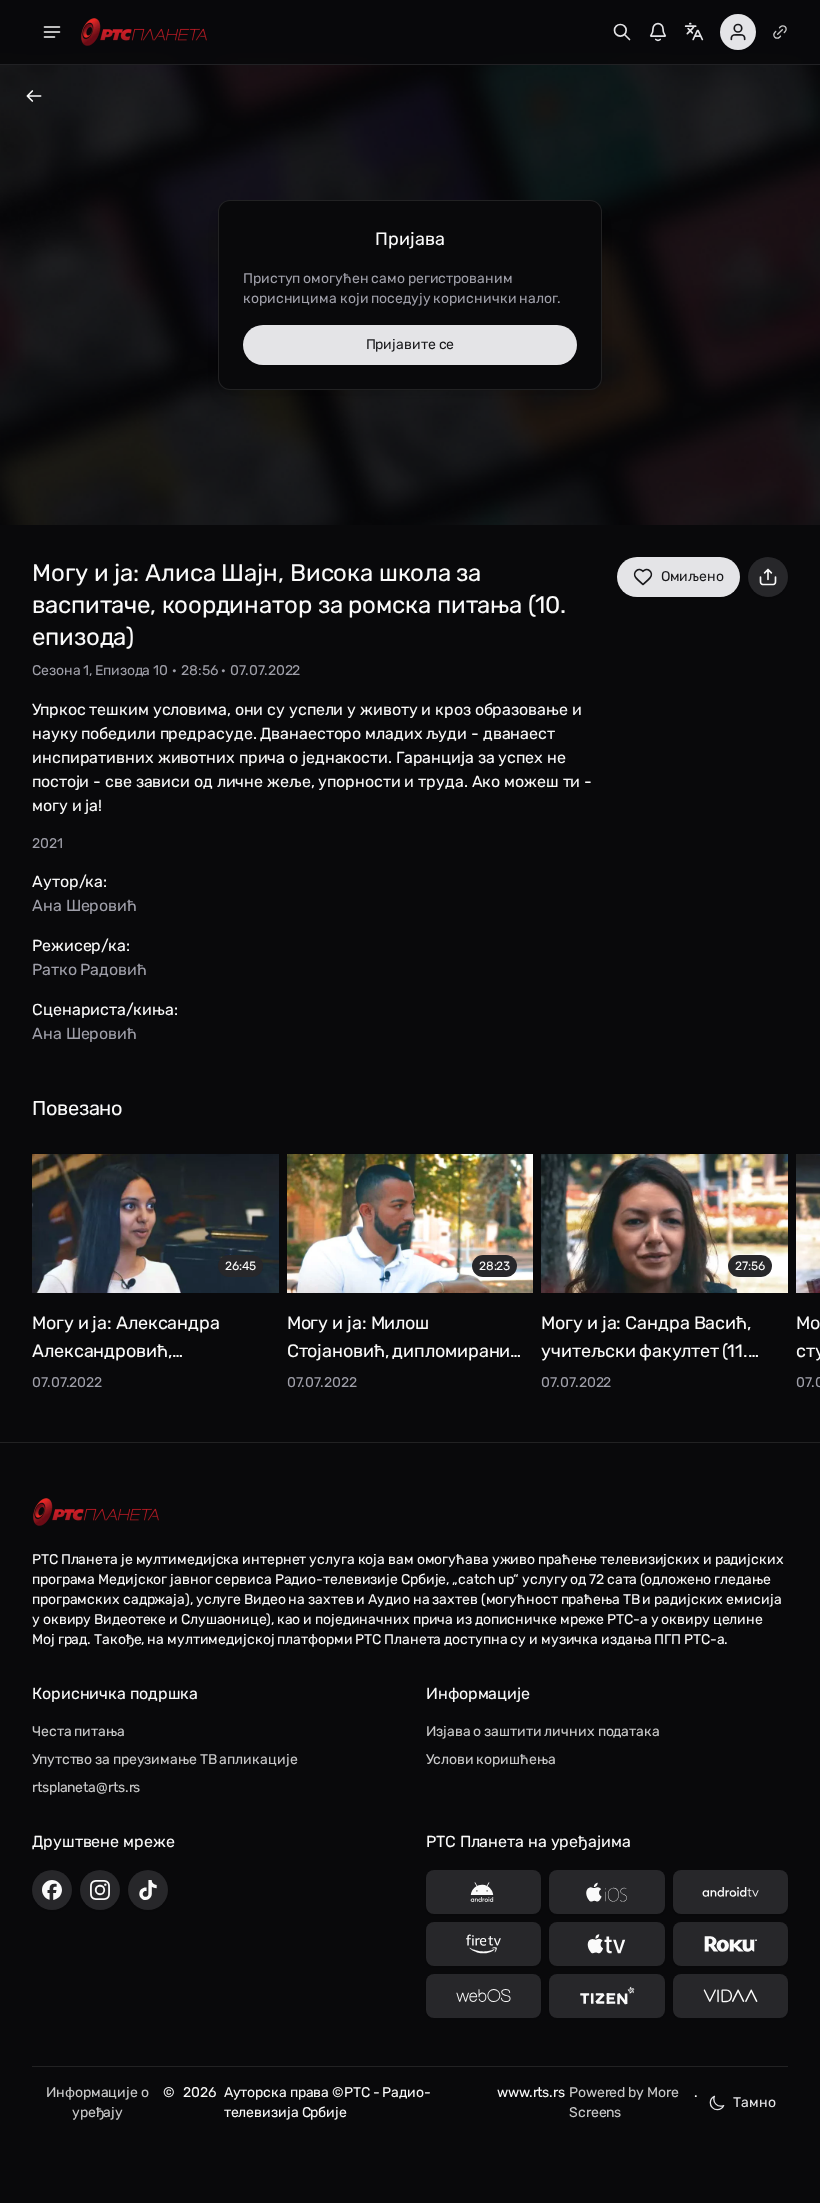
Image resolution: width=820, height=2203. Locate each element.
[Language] (694, 32)
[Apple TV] (606, 1944)
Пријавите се (410, 344)
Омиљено (692, 576)
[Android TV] (730, 1892)
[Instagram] (100, 1890)
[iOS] (606, 1892)
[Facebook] (52, 1890)
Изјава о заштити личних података (543, 1731)
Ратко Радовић (89, 969)
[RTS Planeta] (144, 32)
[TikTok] (148, 1890)
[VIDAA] (730, 1996)
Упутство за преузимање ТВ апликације (164, 1759)
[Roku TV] (730, 1944)
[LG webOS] (483, 1996)
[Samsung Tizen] (606, 1996)
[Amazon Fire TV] (483, 1944)
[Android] (483, 1892)
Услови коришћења (490, 1759)
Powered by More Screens (624, 2102)
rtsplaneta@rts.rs (86, 1787)
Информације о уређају (97, 2102)
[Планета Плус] (780, 32)
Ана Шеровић (84, 905)
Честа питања (78, 1731)
